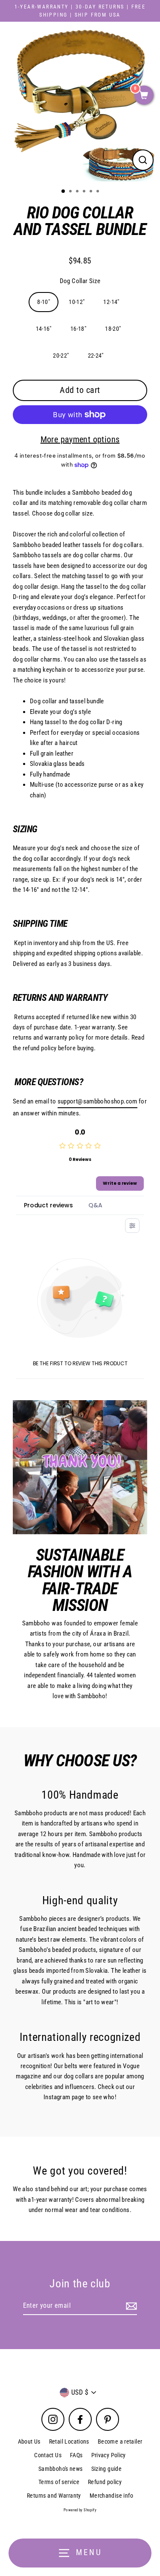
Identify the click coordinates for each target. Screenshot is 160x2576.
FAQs (76, 2455)
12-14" (111, 302)
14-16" (44, 329)
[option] (80, 102)
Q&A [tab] (95, 1205)
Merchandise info (111, 2496)
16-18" (78, 329)
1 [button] (64, 192)
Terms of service (59, 2482)
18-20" (113, 329)
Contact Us (48, 2455)
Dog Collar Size (80, 281)
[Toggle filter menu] (132, 1226)
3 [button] (78, 192)
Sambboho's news (61, 2469)
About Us (29, 2441)
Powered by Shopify (80, 2510)
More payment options (80, 439)
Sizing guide (107, 2469)
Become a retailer (120, 2441)
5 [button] (92, 192)
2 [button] (71, 192)
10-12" (77, 302)
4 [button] (85, 192)
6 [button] (99, 192)
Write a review (120, 1183)
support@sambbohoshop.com (97, 1101)
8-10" (44, 302)
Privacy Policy (109, 2455)
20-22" (61, 355)
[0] (144, 96)
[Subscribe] (130, 2306)
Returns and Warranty (54, 2496)
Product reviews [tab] (48, 1205)
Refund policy (105, 2482)
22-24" (96, 355)
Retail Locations (69, 2441)
